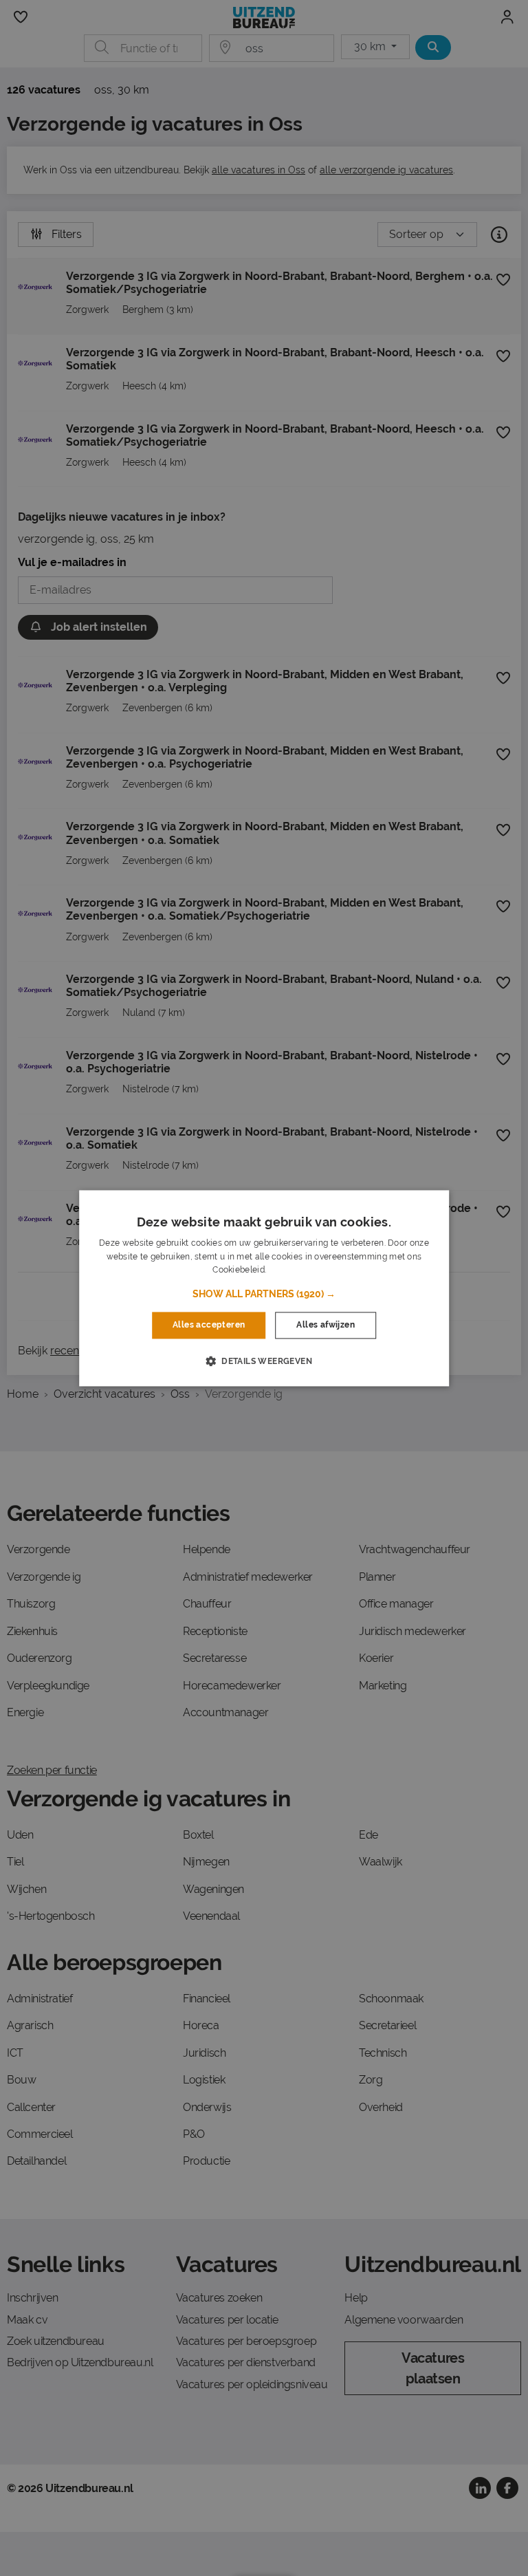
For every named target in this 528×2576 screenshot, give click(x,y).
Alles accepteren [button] (209, 1325)
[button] (264, 1295)
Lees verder (291, 1270)
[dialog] (264, 1288)
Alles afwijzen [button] (326, 1325)
